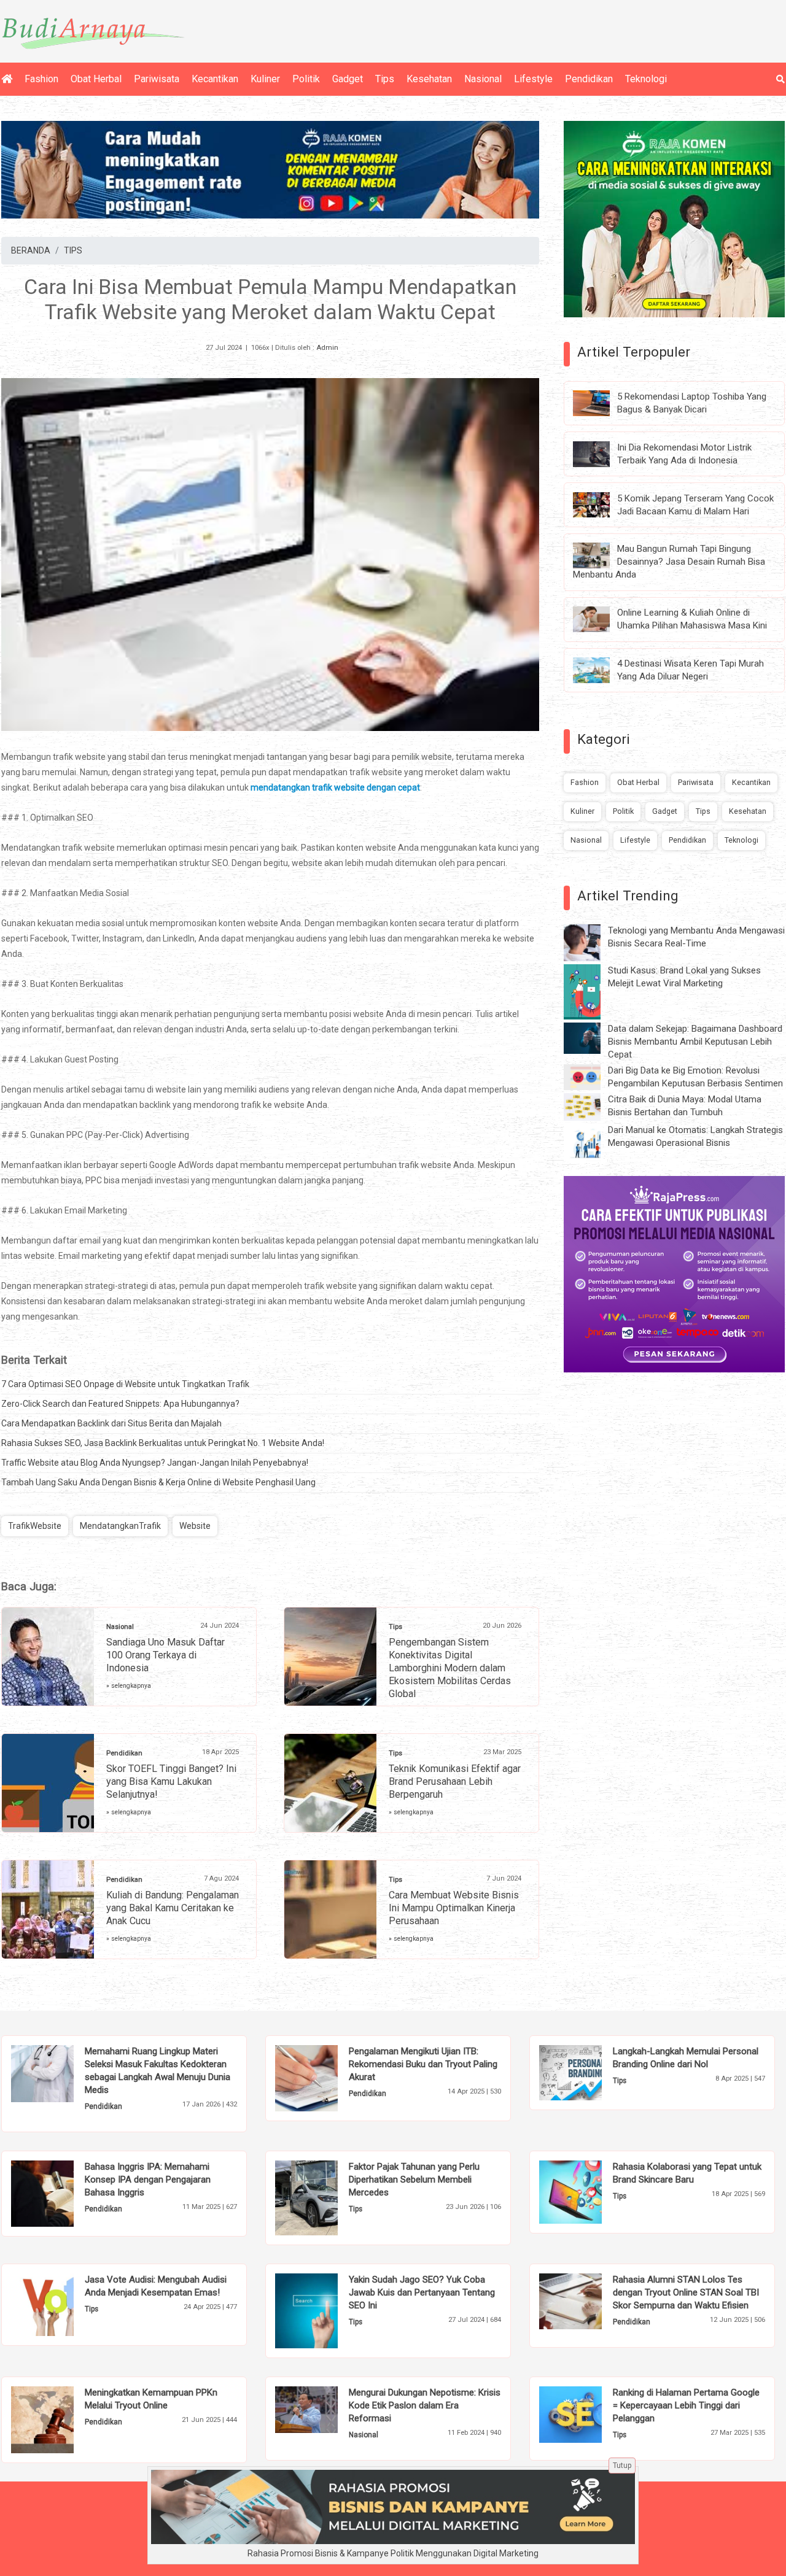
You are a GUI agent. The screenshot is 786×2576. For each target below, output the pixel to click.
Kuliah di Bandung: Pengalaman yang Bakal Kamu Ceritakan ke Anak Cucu (173, 1908)
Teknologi (646, 79)
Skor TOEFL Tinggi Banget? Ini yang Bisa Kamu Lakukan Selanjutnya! (171, 1781)
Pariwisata (157, 79)
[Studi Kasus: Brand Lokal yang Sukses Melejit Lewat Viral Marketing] (591, 991)
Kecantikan (215, 79)
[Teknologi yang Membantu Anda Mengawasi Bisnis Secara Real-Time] (591, 942)
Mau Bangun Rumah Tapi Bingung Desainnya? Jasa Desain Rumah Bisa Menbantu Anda (669, 562)
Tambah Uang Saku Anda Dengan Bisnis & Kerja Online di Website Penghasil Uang (158, 1482)
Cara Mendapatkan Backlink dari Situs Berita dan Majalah (111, 1423)
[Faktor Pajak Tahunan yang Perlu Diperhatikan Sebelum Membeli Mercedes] (325, 2197)
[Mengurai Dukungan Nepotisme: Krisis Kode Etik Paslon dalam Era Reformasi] (325, 2409)
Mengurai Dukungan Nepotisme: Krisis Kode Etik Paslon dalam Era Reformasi (425, 2405)
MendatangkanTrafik (120, 1526)
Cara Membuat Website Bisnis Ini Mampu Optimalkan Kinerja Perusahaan (454, 1908)
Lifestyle (533, 79)
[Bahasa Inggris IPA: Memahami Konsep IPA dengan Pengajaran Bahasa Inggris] (61, 2193)
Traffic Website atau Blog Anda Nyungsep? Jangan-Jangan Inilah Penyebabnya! (155, 1463)
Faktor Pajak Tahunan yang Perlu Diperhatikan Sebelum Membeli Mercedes (414, 2180)
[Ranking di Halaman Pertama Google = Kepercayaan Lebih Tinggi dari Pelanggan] (589, 2414)
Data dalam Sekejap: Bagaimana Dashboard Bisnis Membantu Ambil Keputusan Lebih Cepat (695, 1042)
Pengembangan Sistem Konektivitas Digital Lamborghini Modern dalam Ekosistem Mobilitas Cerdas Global (450, 1668)
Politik (306, 79)
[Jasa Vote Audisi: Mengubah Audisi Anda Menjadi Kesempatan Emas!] (61, 2304)
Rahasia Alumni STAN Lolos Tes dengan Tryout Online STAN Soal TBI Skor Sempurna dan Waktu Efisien (686, 2292)
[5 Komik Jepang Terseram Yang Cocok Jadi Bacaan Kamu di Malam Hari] (601, 504)
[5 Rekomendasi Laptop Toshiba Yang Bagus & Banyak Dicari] (601, 403)
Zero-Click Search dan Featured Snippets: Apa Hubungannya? (120, 1404)
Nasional (483, 79)
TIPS (73, 250)
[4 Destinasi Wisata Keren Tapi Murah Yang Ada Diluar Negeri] (601, 670)
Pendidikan (589, 79)
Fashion (41, 79)
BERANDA (31, 250)
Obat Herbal (96, 79)
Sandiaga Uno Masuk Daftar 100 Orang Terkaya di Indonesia (165, 1655)
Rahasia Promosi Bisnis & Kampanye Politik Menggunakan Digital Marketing (393, 2553)
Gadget (348, 79)
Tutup (622, 2466)
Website (195, 1526)
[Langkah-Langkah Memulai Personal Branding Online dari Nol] (589, 2071)
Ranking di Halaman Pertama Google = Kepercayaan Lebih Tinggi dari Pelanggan (686, 2405)
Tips (385, 79)
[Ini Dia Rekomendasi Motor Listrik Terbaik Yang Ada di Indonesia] (601, 453)
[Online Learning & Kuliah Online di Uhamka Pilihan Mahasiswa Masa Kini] (601, 619)
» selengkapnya (129, 1686)
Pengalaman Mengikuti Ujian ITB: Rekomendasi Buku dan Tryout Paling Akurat (423, 2064)
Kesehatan (429, 79)
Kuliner (265, 79)
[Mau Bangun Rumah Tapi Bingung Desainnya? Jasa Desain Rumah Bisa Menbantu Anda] (601, 555)
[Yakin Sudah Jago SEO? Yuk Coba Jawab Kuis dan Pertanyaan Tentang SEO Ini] (325, 2310)
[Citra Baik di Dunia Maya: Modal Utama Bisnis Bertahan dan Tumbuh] (591, 1106)
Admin (327, 348)
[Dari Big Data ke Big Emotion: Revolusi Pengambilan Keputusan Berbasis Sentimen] (591, 1077)
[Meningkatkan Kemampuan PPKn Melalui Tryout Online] (61, 2419)
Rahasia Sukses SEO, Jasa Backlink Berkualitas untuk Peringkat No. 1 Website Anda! (163, 1443)
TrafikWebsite (35, 1526)
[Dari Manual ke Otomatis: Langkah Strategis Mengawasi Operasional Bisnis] (591, 1142)
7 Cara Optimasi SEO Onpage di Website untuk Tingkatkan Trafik (125, 1384)
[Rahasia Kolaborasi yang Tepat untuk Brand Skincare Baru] (589, 2191)
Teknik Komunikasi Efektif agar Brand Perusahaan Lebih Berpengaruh (455, 1781)
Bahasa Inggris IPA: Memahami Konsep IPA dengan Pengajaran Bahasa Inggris (148, 2180)
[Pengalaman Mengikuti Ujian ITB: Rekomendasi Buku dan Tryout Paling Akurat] (325, 2078)
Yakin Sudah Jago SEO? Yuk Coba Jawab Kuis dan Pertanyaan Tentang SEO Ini (422, 2292)
